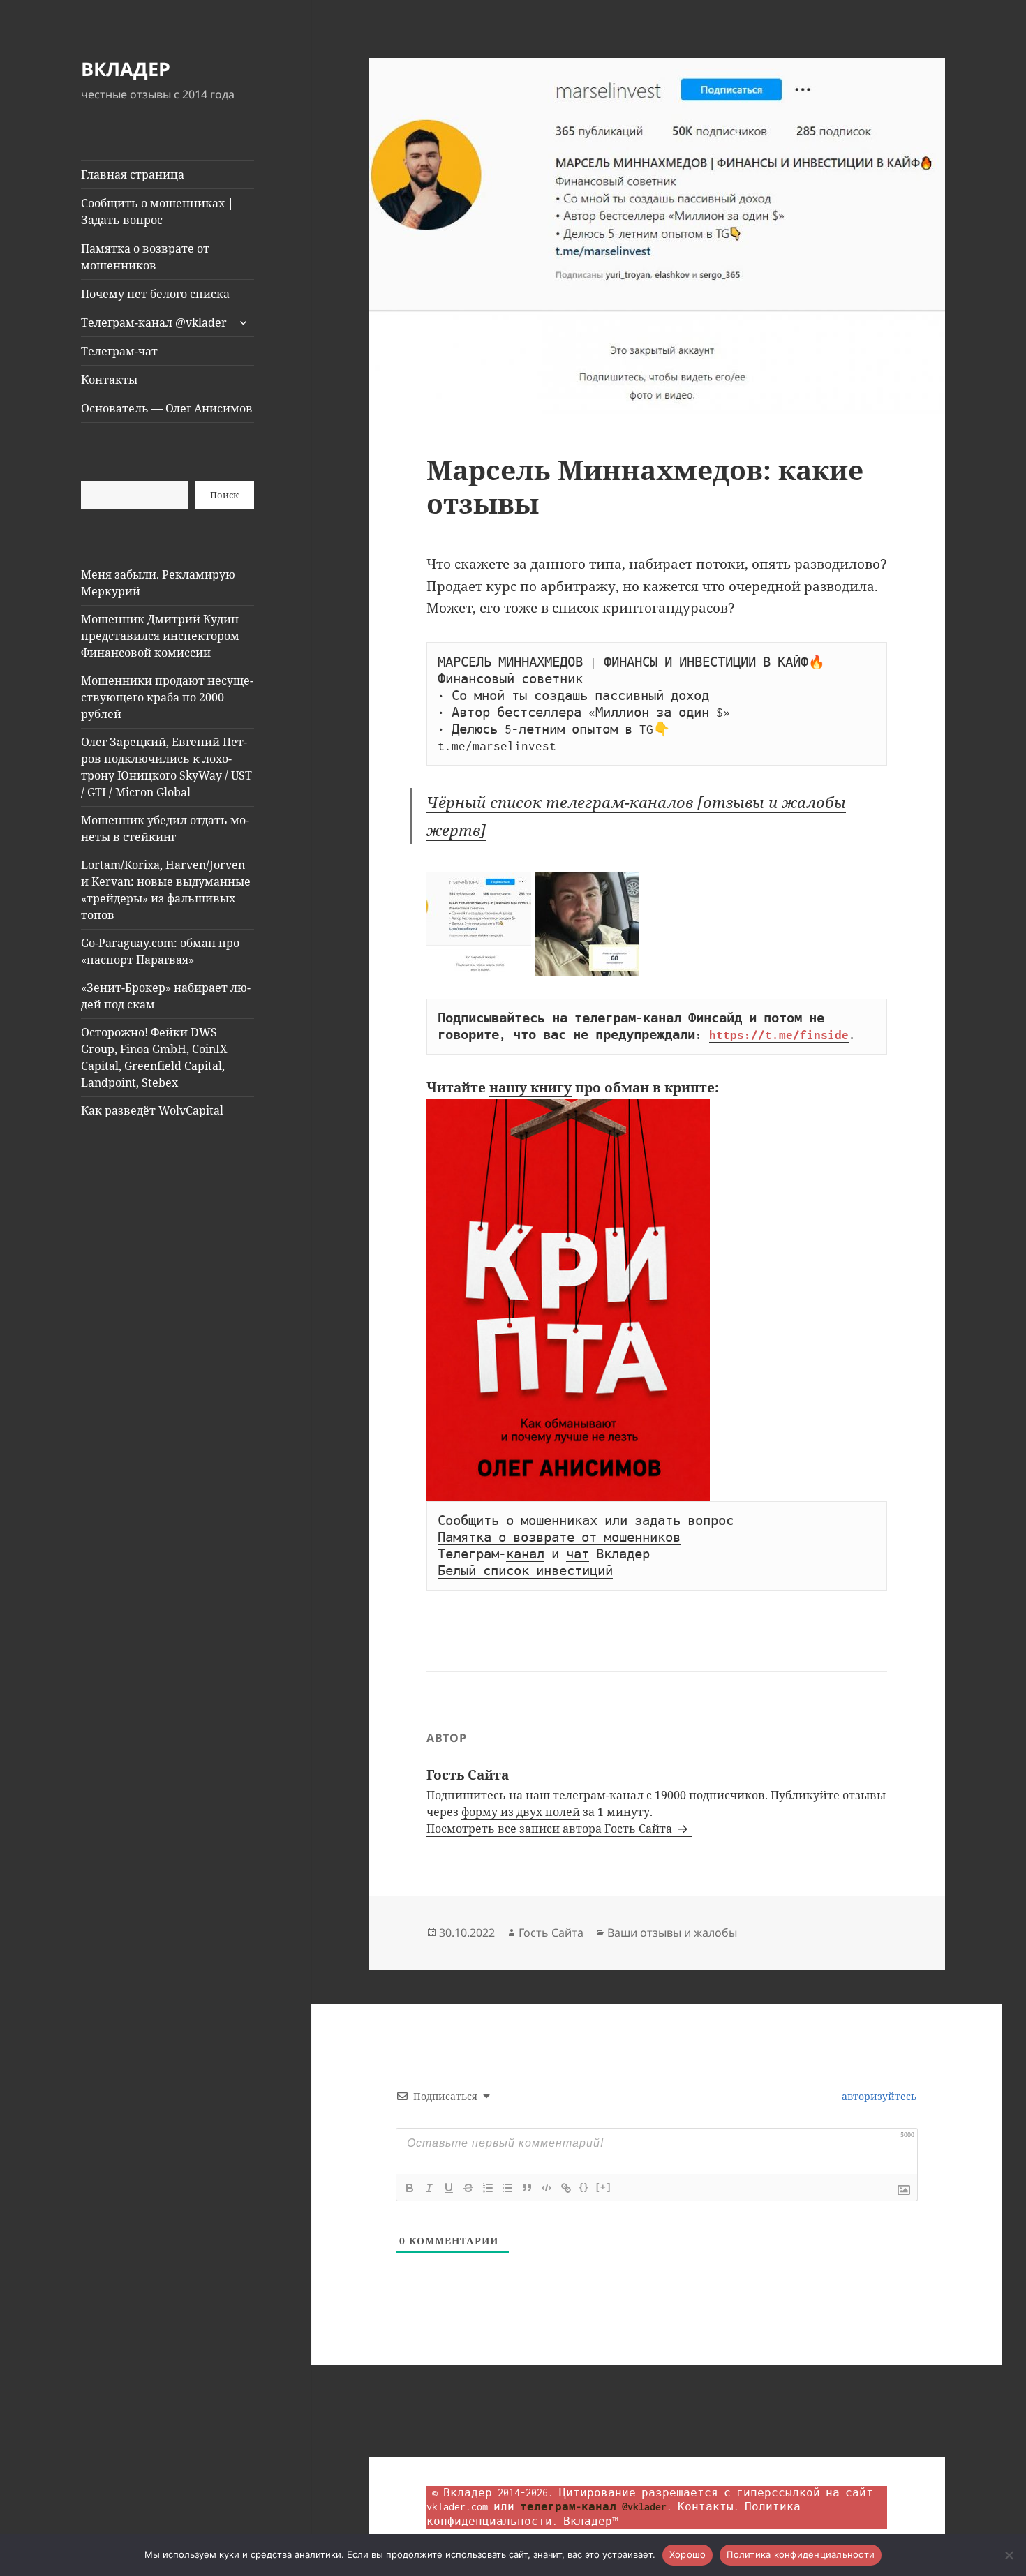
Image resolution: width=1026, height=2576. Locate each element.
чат (578, 1554)
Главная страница (133, 174)
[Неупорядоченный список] (507, 2188)
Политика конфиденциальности (801, 2554)
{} (584, 2187)
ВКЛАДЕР (126, 69)
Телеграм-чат (119, 351)
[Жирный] (410, 2188)
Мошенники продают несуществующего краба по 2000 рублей (167, 697)
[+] (604, 2187)
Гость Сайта (551, 1933)
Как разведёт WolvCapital (152, 1110)
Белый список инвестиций (525, 1571)
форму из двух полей (521, 1812)
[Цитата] (527, 2188)
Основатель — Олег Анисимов (167, 408)
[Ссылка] (566, 2188)
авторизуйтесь (878, 2096)
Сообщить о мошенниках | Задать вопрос (157, 211)
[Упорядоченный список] (488, 2188)
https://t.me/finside (779, 1035)
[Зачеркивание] (468, 2188)
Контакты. (708, 2507)
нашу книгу (530, 1087)
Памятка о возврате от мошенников (145, 257)
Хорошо (688, 2554)
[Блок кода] (547, 2188)
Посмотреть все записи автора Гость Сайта (551, 1829)
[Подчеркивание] (449, 2188)
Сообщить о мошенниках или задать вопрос (586, 1521)
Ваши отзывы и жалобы (672, 1933)
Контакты (109, 380)
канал (525, 1554)
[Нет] (1009, 2555)
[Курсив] (429, 2188)
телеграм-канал (598, 1795)
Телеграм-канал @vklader (154, 322)
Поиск (224, 495)
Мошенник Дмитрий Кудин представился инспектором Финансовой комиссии (160, 636)
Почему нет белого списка (155, 294)
